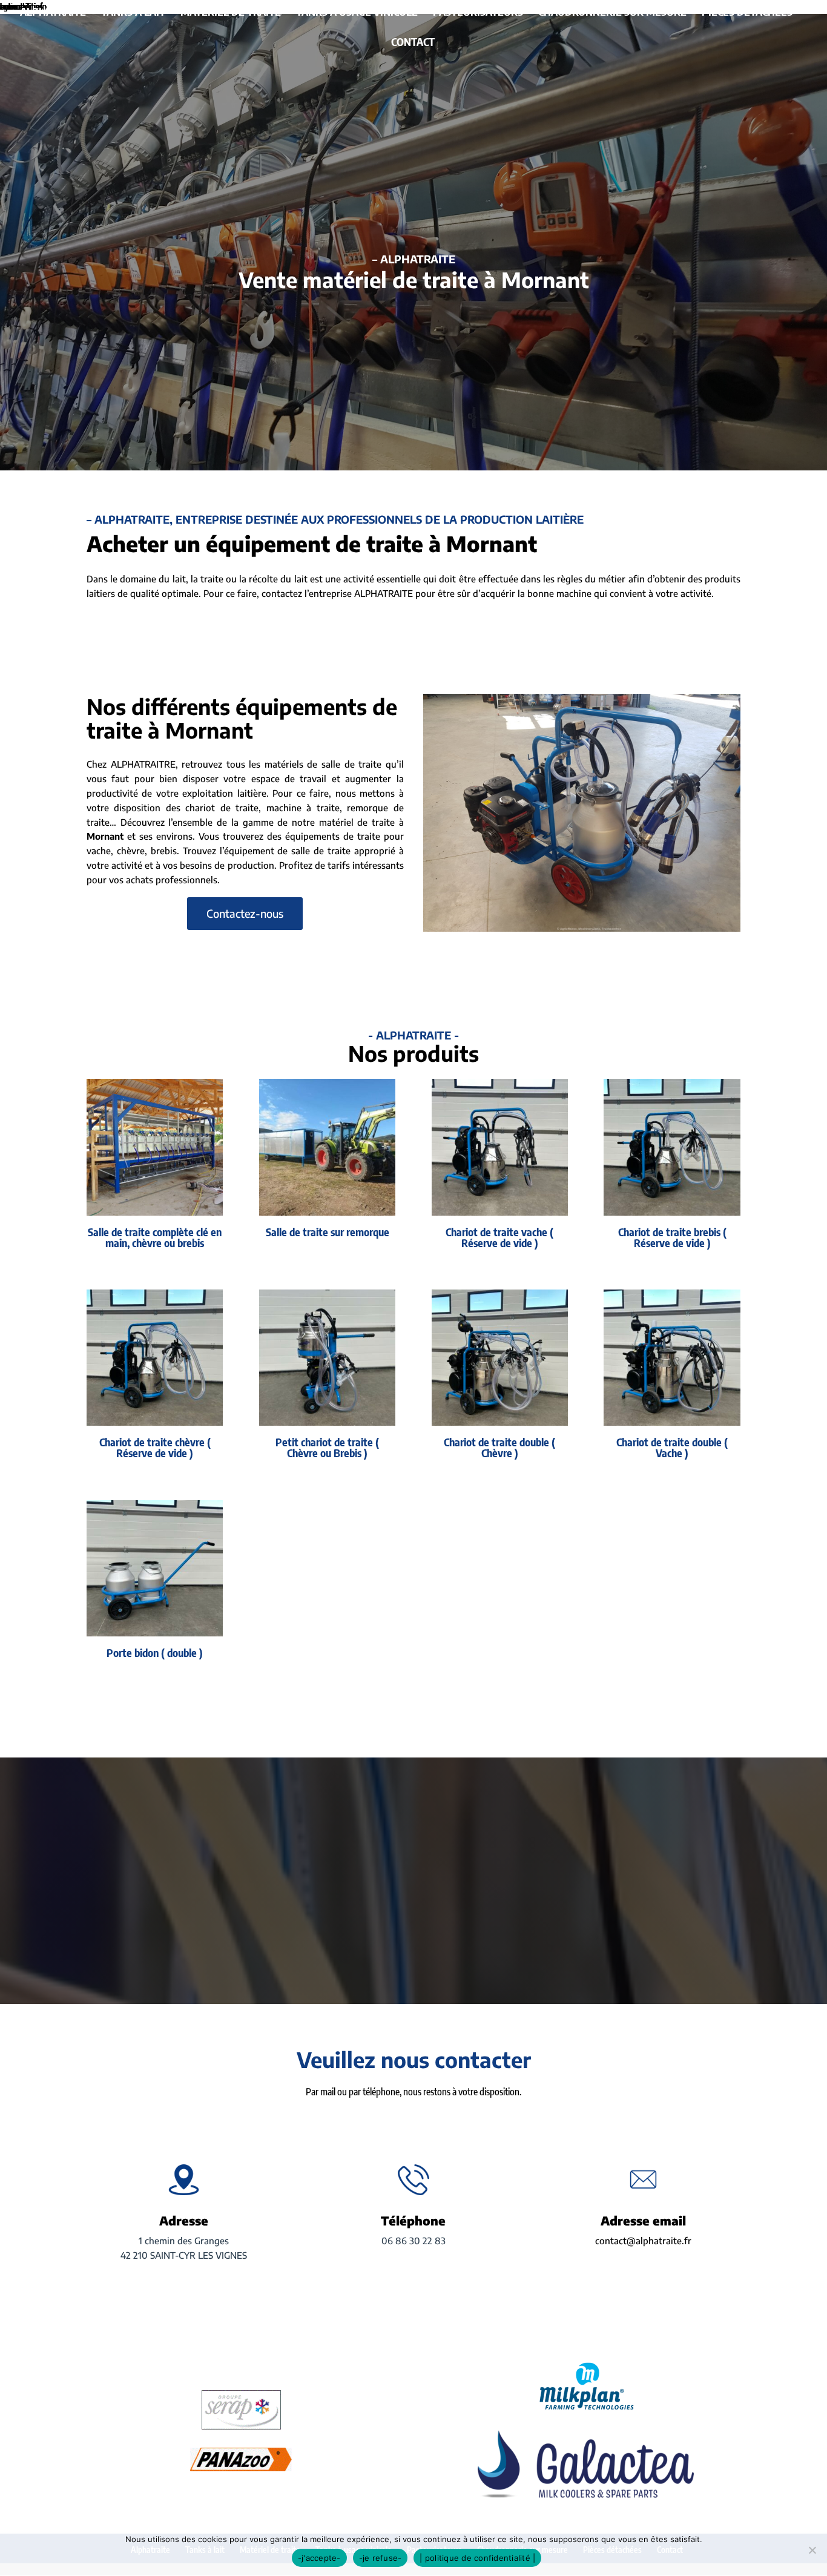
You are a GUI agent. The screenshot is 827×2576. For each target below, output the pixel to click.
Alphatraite (53, 13)
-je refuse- (381, 2558)
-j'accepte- (319, 2558)
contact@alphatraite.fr (643, 2241)
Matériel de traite (231, 13)
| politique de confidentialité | (477, 2558)
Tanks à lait (133, 13)
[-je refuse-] (812, 2550)
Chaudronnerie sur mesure (612, 13)
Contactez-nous (245, 913)
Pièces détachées (747, 13)
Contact (413, 43)
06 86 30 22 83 (413, 2241)
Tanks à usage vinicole (357, 13)
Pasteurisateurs (478, 13)
